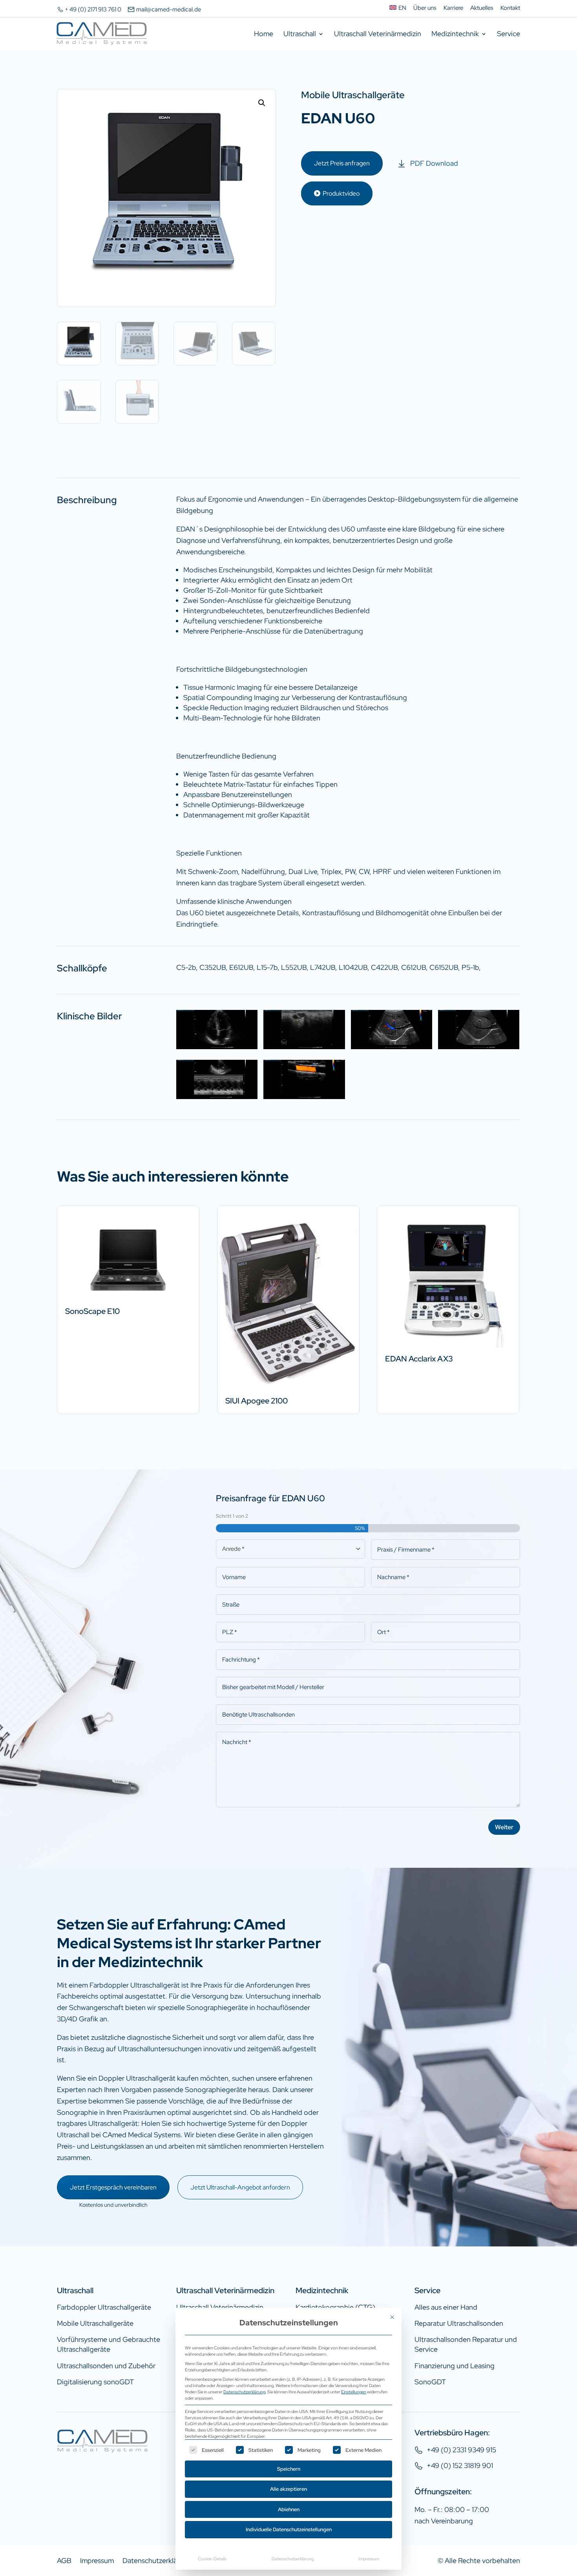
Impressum (369, 2559)
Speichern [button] (289, 2469)
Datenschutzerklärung (244, 2392)
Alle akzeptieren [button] (288, 2489)
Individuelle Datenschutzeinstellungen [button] (289, 2529)
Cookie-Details (212, 2559)
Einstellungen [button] (354, 2392)
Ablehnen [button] (289, 2509)
